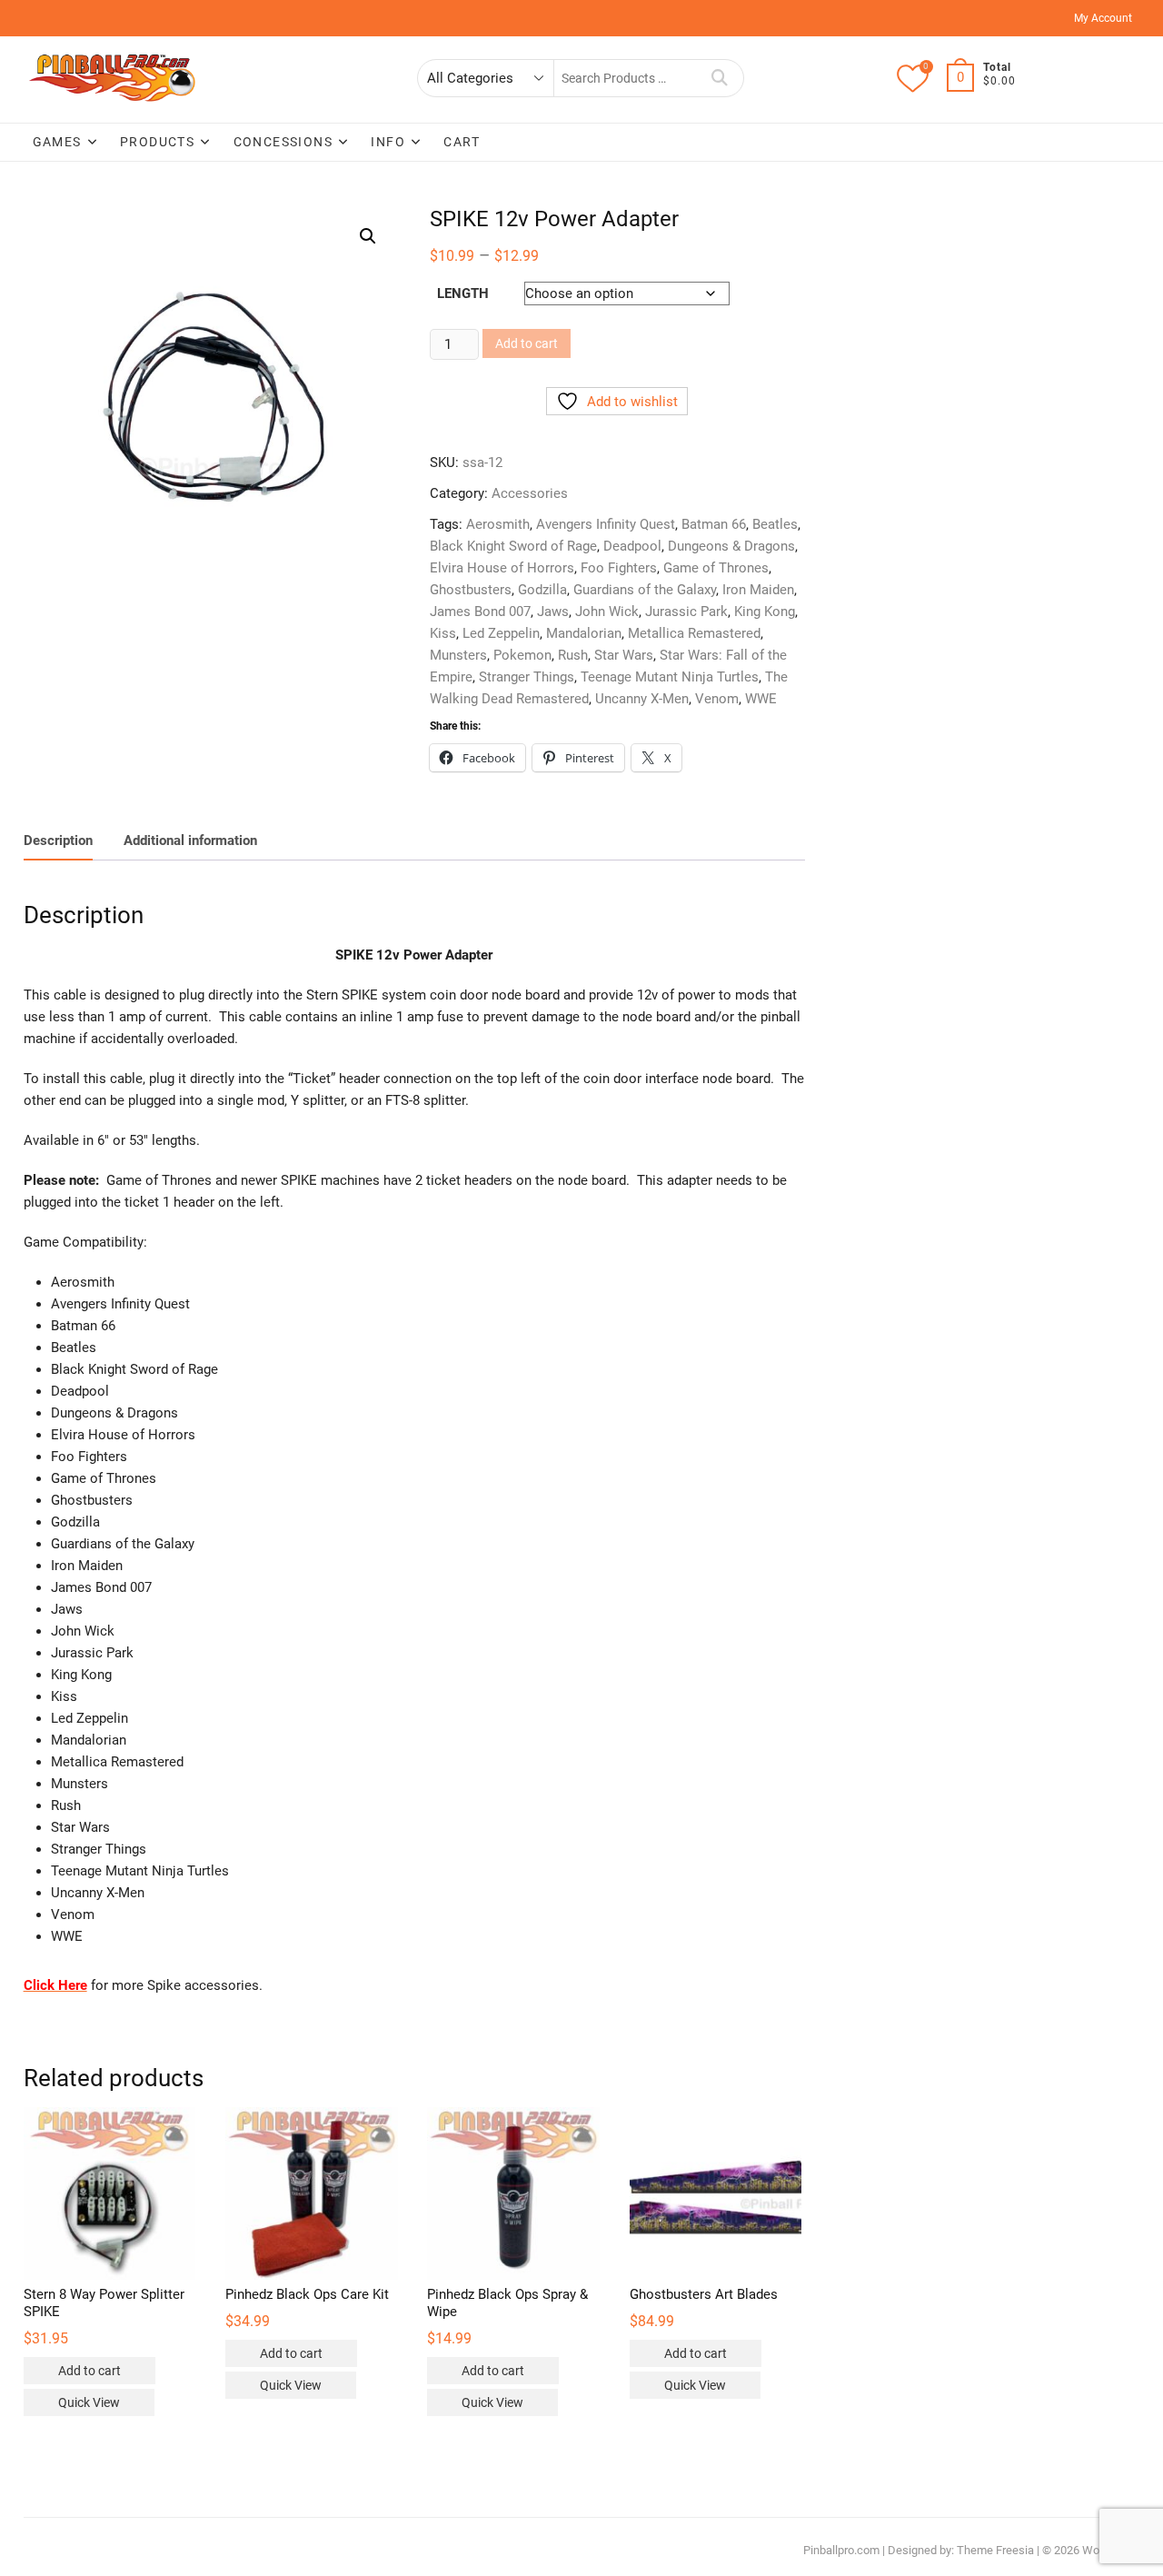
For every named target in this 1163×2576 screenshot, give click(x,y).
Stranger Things (527, 677)
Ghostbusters (471, 590)
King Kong (765, 612)
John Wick (607, 612)
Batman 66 (714, 524)
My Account (1103, 18)
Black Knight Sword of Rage (513, 546)
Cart (462, 142)
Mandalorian (584, 633)
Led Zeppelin (501, 633)
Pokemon (522, 655)
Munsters (458, 655)
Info (388, 142)
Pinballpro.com (841, 2550)
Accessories (530, 493)
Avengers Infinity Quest (606, 524)
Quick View (89, 2402)
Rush (573, 655)
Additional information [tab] (190, 840)
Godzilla (542, 590)
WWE (761, 699)
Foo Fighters (619, 568)
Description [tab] (58, 840)
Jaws (553, 612)
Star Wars (624, 655)
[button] (368, 236)
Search (720, 78)
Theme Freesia (995, 2550)
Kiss (443, 633)
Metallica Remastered (694, 633)
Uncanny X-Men (642, 699)
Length (463, 293)
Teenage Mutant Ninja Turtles (670, 677)
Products (157, 142)
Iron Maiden (758, 590)
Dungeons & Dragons (731, 546)
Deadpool (632, 546)
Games (57, 142)
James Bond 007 (480, 612)
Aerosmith (498, 524)
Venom (717, 699)
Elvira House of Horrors (502, 568)
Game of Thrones (716, 568)
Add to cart (527, 343)
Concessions (283, 142)
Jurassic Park (686, 612)
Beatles (775, 524)
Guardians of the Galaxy (645, 590)
